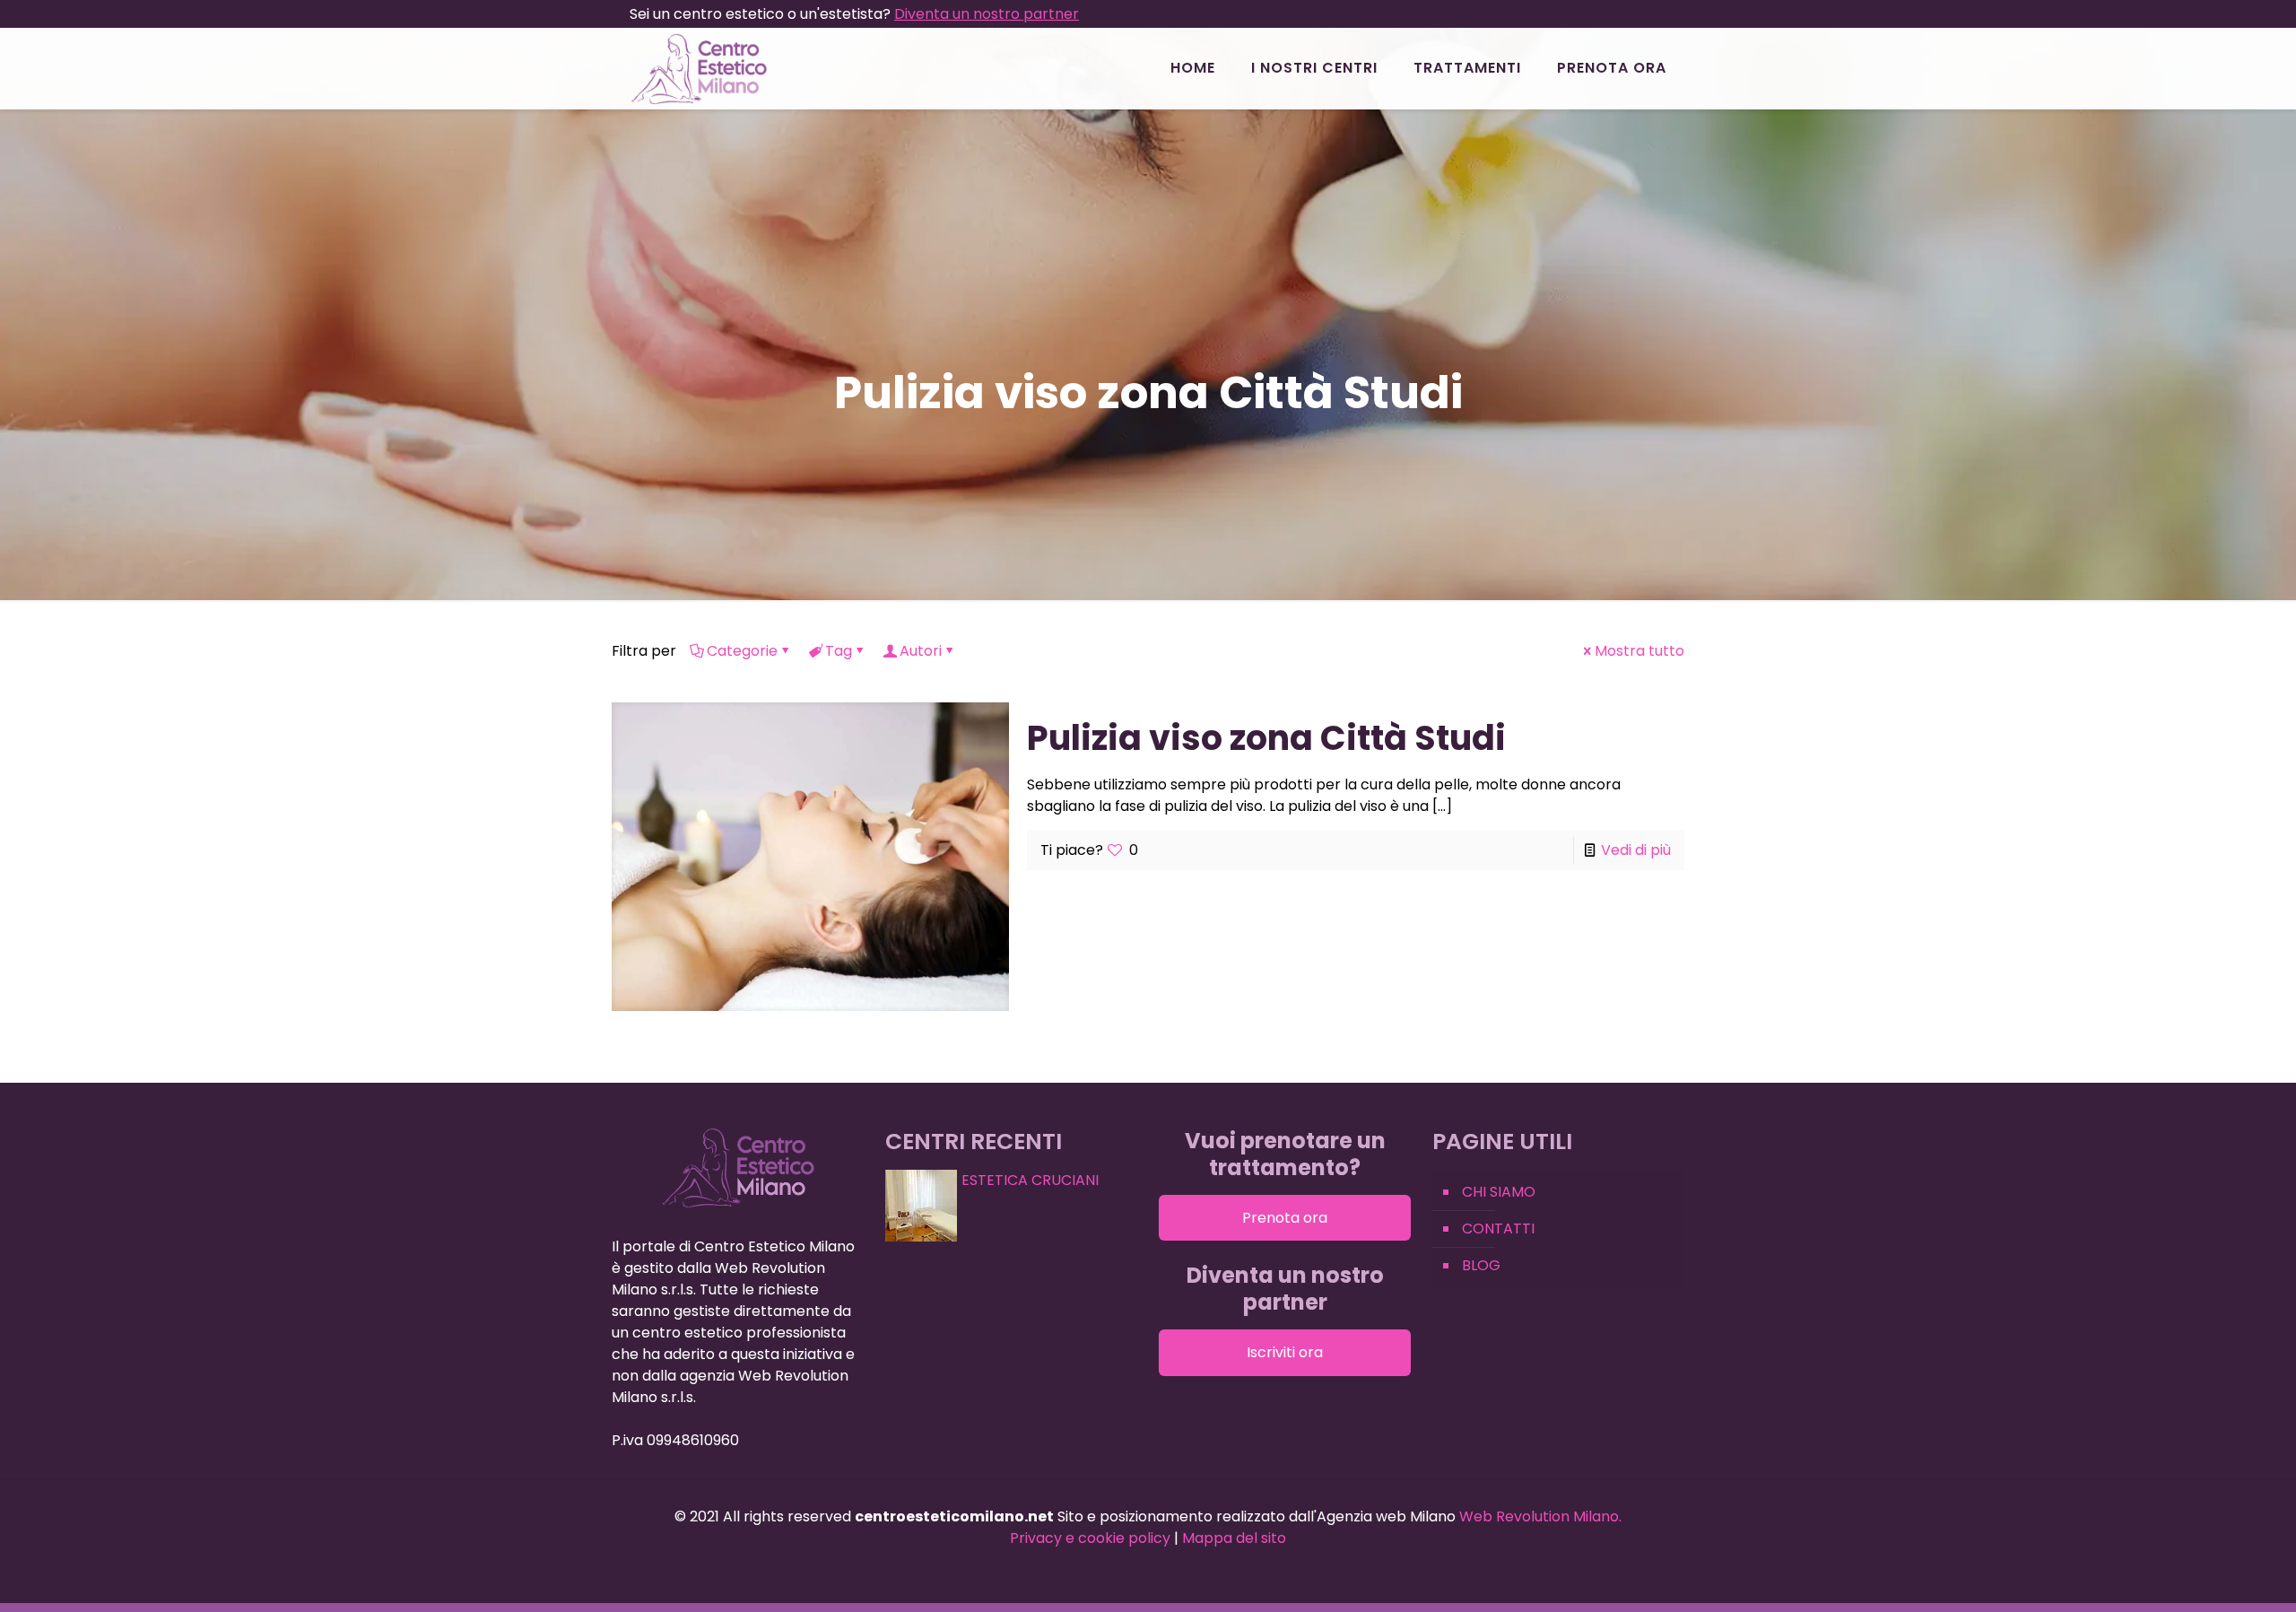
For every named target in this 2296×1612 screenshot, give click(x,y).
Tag (839, 651)
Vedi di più (1636, 850)
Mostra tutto (1639, 651)
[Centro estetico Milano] (699, 68)
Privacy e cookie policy (1090, 1538)
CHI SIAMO (1499, 1192)
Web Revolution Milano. (1540, 1516)
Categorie (742, 651)
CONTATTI (1498, 1229)
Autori (921, 651)
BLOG (1481, 1265)
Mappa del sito (1234, 1538)
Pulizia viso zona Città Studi (1266, 738)
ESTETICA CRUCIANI (1030, 1180)
